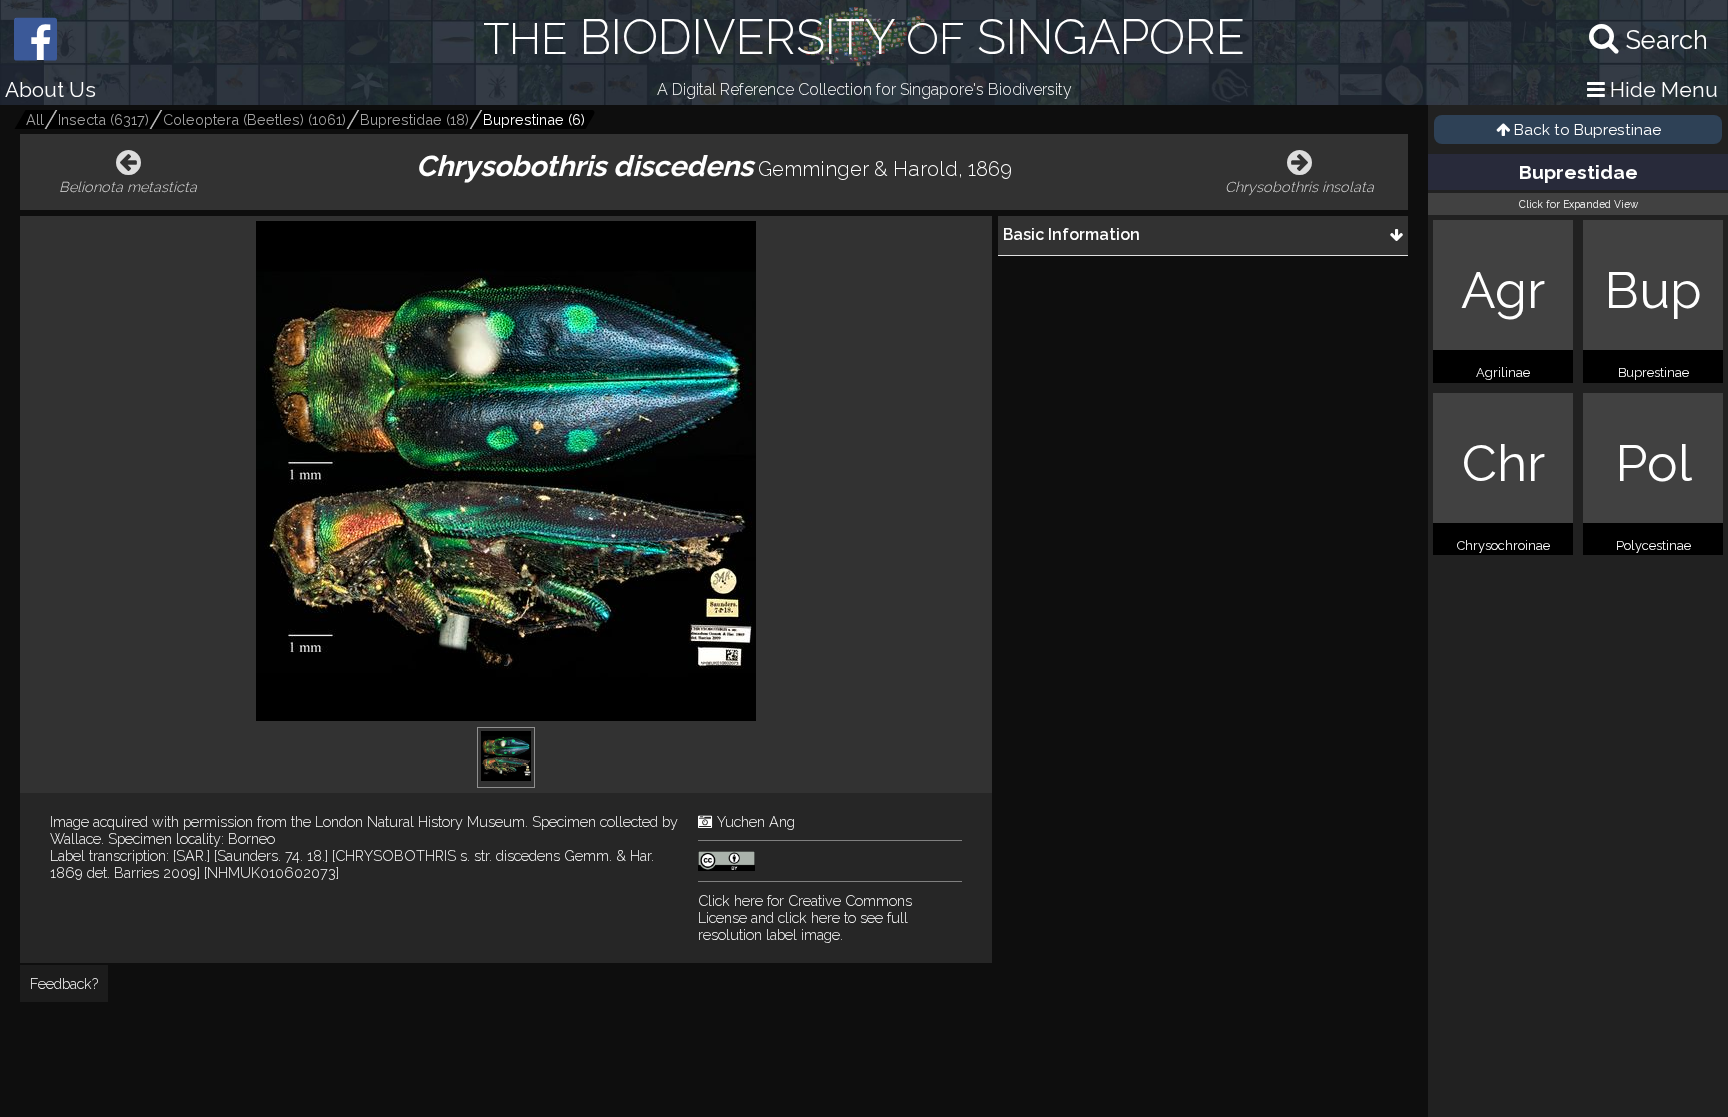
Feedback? (64, 983)
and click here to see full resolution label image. (805, 917)
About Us (50, 89)
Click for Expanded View (1578, 204)
